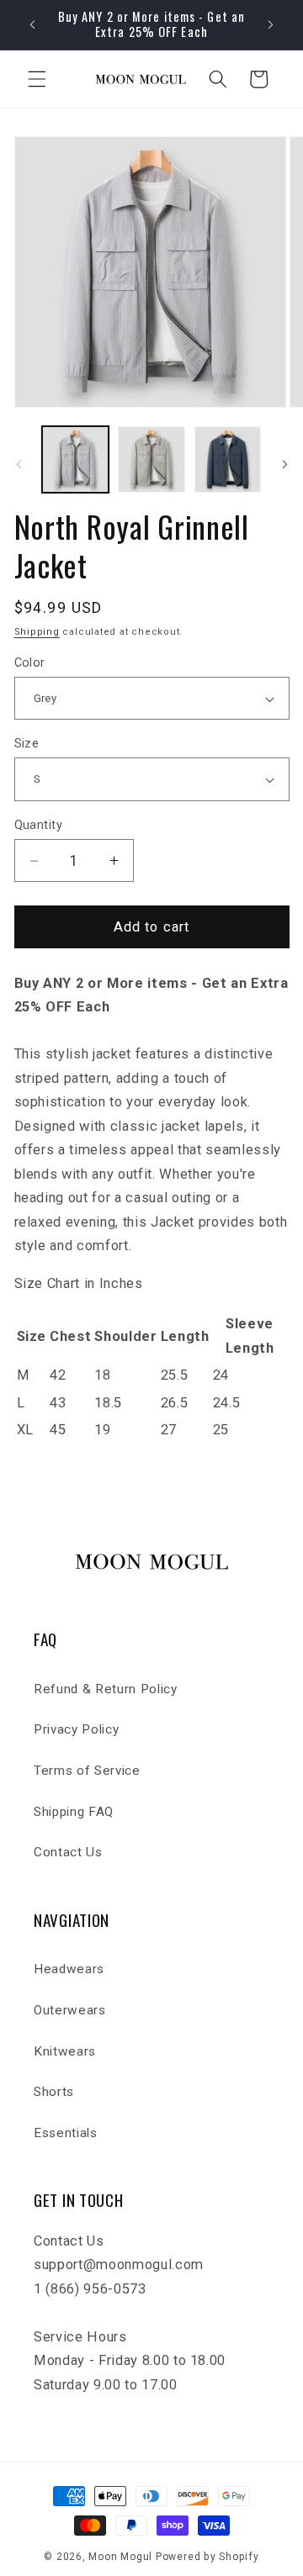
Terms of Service (87, 1771)
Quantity (39, 825)
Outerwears (70, 2010)
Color (30, 662)
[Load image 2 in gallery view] (151, 460)
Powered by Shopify (207, 2557)
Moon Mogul (120, 2557)
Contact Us (68, 1852)
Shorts (54, 2092)
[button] (37, 79)
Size (27, 743)
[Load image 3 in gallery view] (228, 460)
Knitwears (65, 2051)
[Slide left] (19, 464)
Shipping (37, 632)
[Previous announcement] (33, 24)
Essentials (66, 2133)
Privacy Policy (76, 1729)
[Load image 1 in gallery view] (76, 460)
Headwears (69, 1969)
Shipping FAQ (74, 1812)
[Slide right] (284, 464)
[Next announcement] (271, 24)
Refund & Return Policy (106, 1689)
